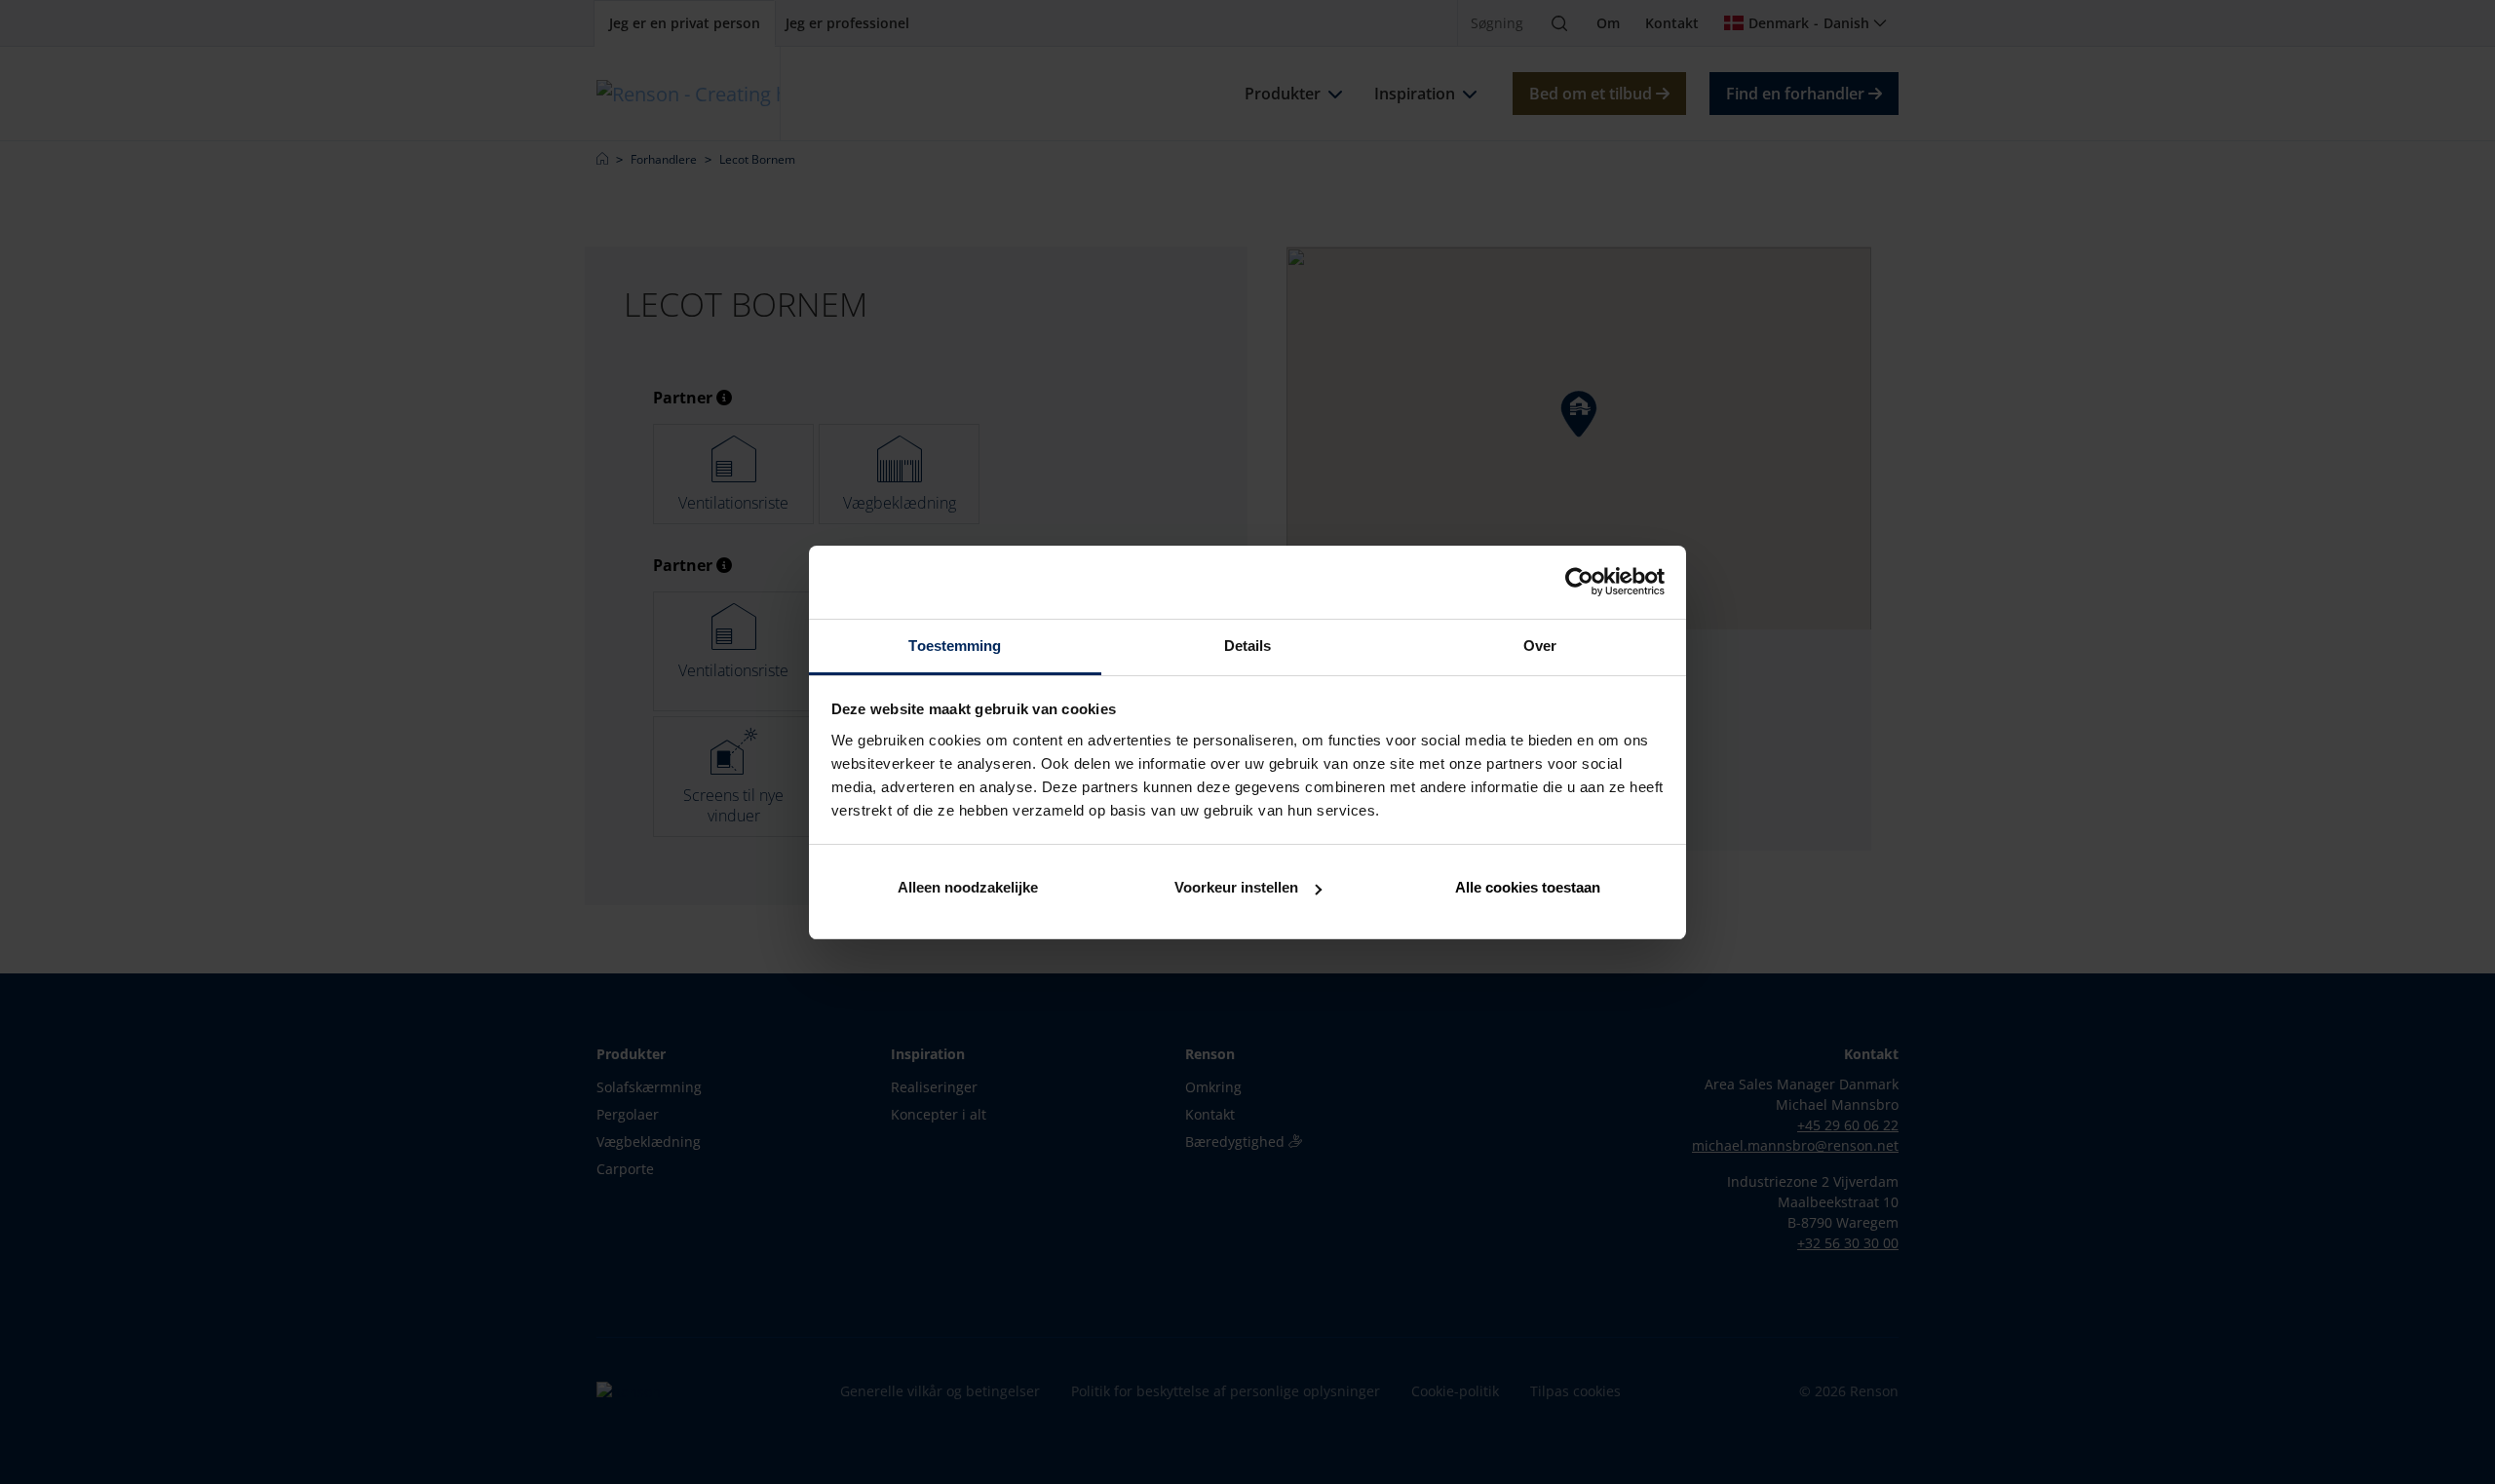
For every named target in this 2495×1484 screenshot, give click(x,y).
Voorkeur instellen (1236, 887)
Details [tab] (1248, 646)
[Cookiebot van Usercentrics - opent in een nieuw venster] (1579, 582)
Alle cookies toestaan (1528, 887)
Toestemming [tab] (955, 646)
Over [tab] (1540, 646)
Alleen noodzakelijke (968, 887)
